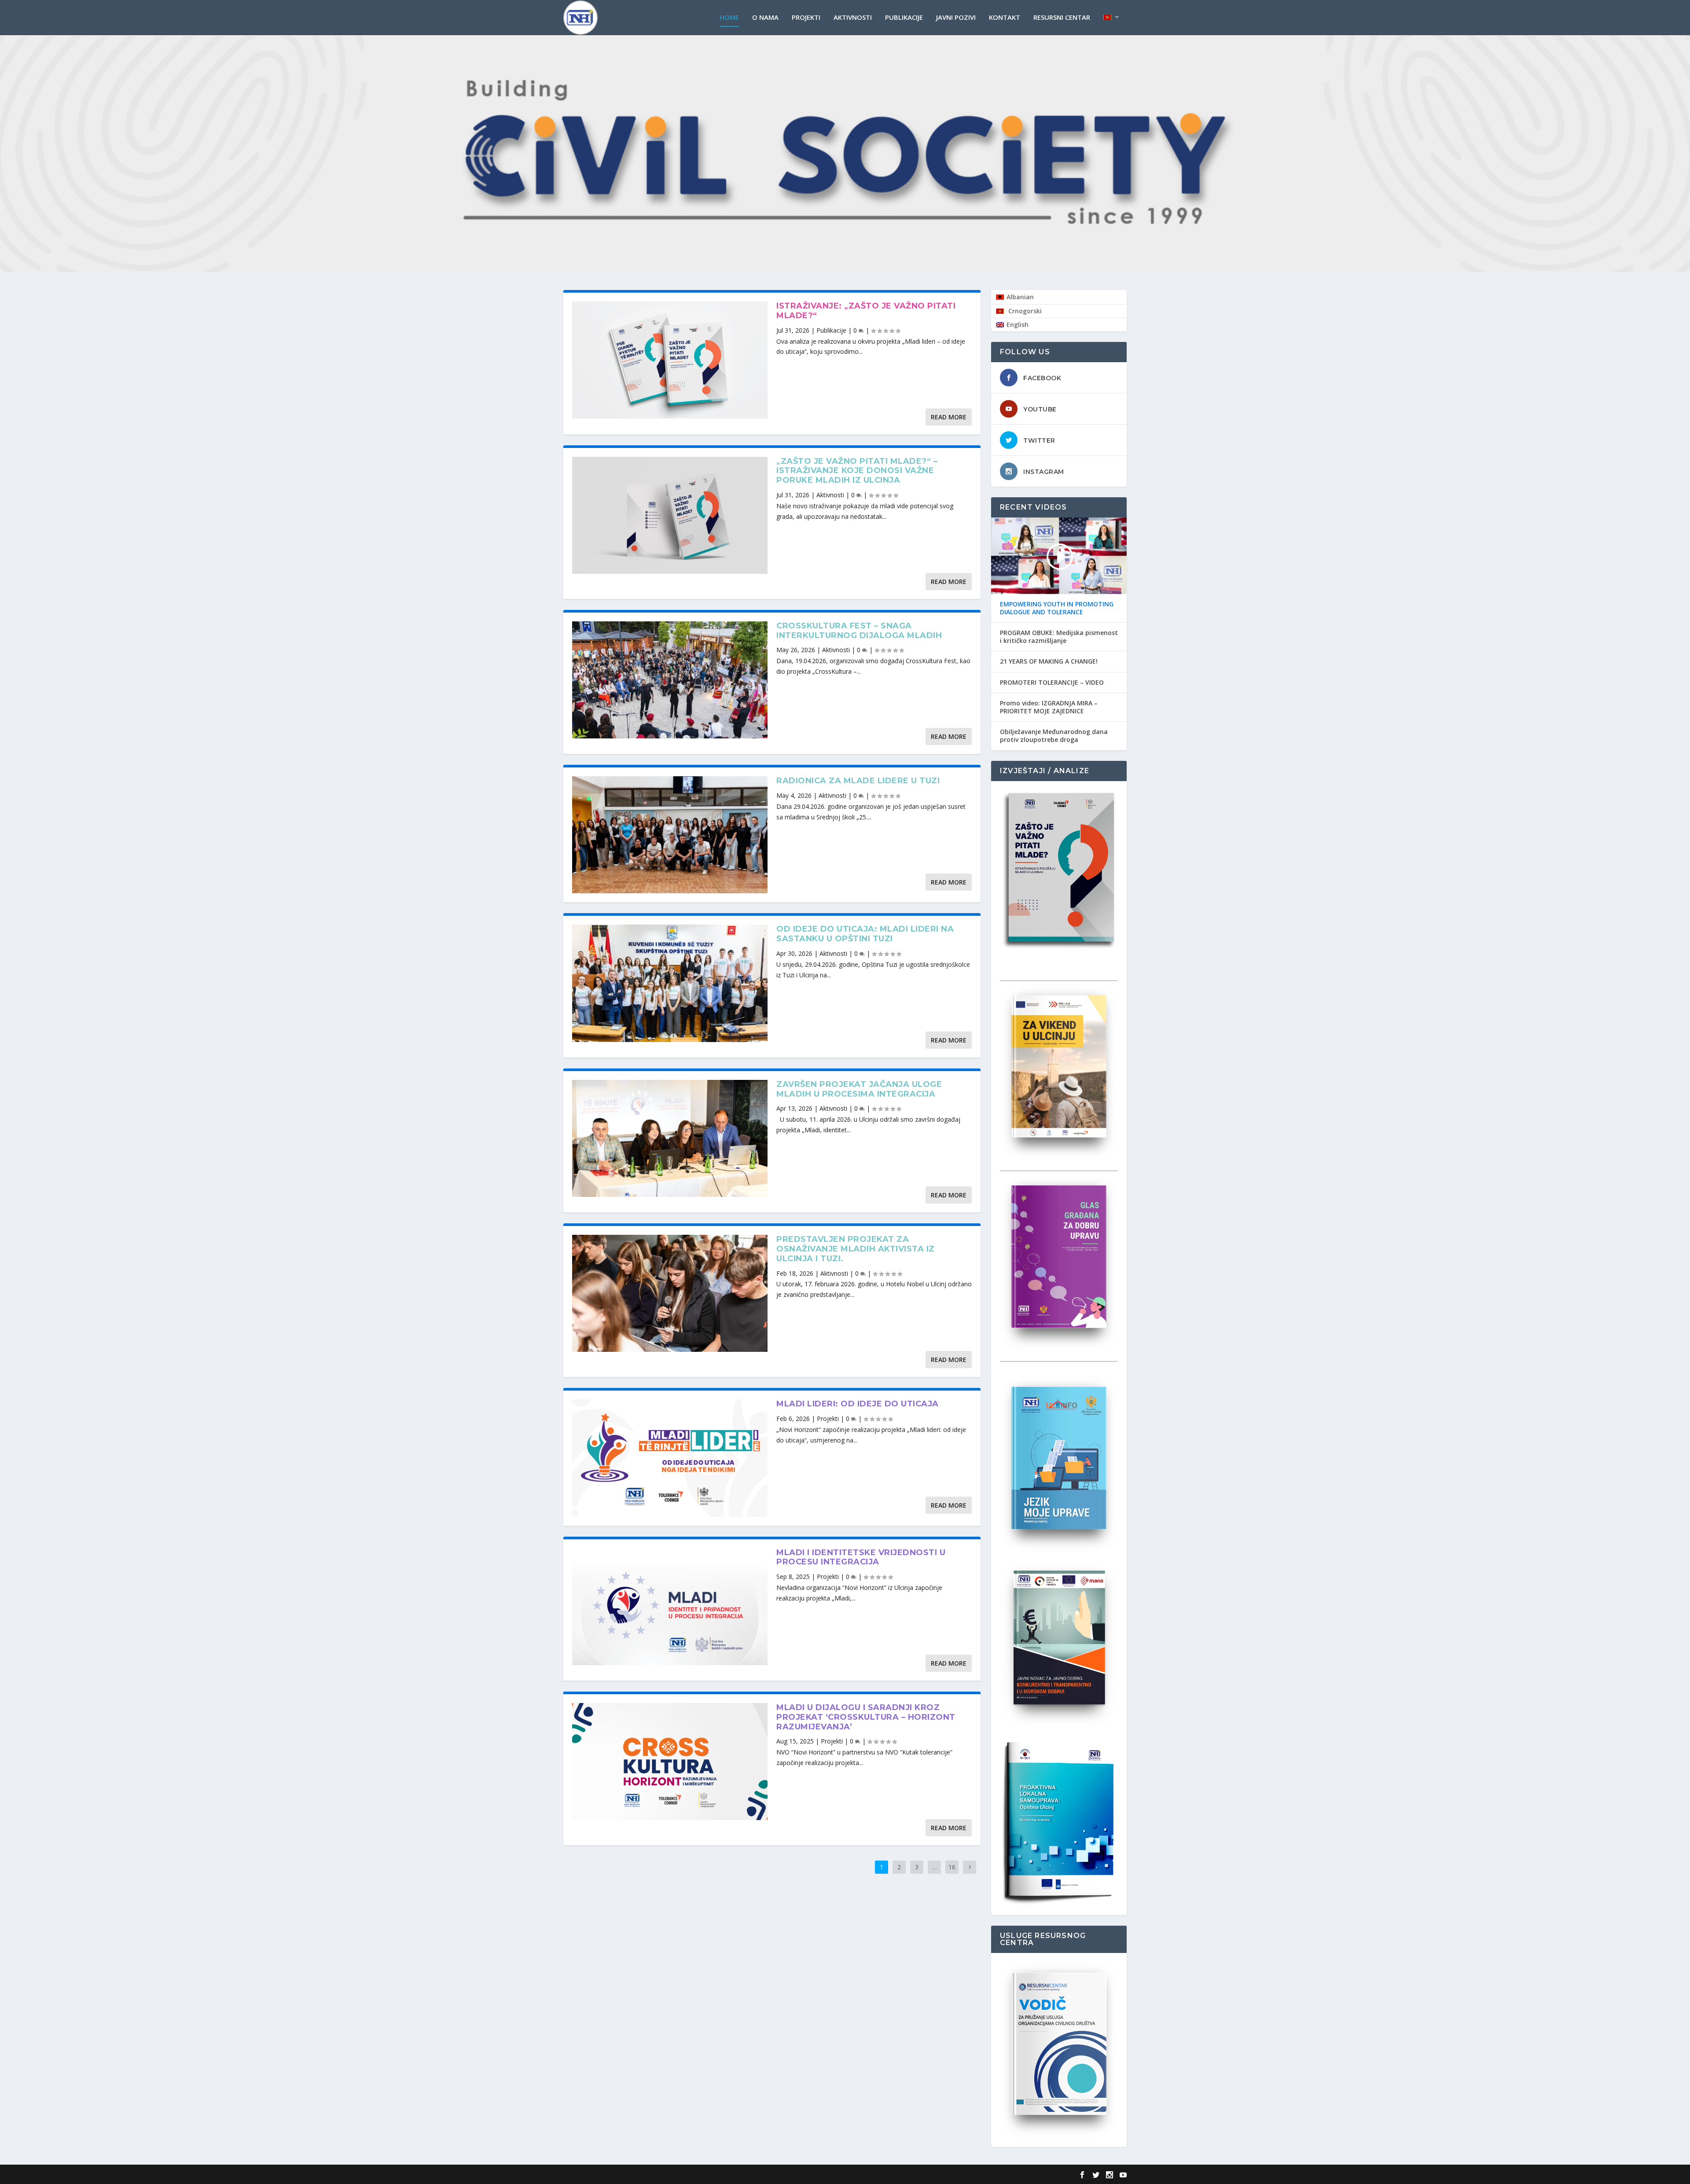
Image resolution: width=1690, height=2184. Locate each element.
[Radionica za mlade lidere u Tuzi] (670, 835)
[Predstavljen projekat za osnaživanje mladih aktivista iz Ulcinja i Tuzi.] (670, 1293)
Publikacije (904, 18)
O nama (765, 18)
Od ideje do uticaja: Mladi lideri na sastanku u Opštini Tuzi (865, 934)
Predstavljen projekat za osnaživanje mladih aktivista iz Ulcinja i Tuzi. (856, 1249)
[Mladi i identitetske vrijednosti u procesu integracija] (670, 1607)
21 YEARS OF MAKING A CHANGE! (1049, 661)
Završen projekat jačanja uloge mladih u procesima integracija (859, 1089)
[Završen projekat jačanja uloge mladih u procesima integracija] (670, 1138)
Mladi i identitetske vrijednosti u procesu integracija (861, 1557)
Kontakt (1005, 18)
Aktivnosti (853, 18)
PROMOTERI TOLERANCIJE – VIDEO (1052, 683)
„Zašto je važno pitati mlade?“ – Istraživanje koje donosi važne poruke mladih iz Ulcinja (857, 471)
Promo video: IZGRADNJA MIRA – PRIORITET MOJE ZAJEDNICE (1049, 707)
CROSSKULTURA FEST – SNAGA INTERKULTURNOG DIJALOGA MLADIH (859, 631)
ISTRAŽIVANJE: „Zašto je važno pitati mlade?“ (866, 311)
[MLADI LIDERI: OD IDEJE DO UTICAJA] (670, 1458)
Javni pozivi (956, 18)
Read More (949, 417)
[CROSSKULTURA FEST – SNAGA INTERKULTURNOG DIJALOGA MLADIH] (670, 680)
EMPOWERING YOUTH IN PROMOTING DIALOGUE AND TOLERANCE (1057, 608)
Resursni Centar (1062, 18)
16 (952, 1867)
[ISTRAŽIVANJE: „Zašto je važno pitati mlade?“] (670, 360)
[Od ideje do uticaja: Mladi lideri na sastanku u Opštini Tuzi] (670, 983)
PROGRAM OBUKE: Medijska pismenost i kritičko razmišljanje (1059, 637)
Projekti (806, 18)
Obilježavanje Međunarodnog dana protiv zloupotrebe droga (1054, 736)
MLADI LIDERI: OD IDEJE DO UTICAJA (858, 1404)
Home (729, 18)
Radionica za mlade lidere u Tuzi (858, 781)
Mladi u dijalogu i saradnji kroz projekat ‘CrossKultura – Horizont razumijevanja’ (866, 1717)
